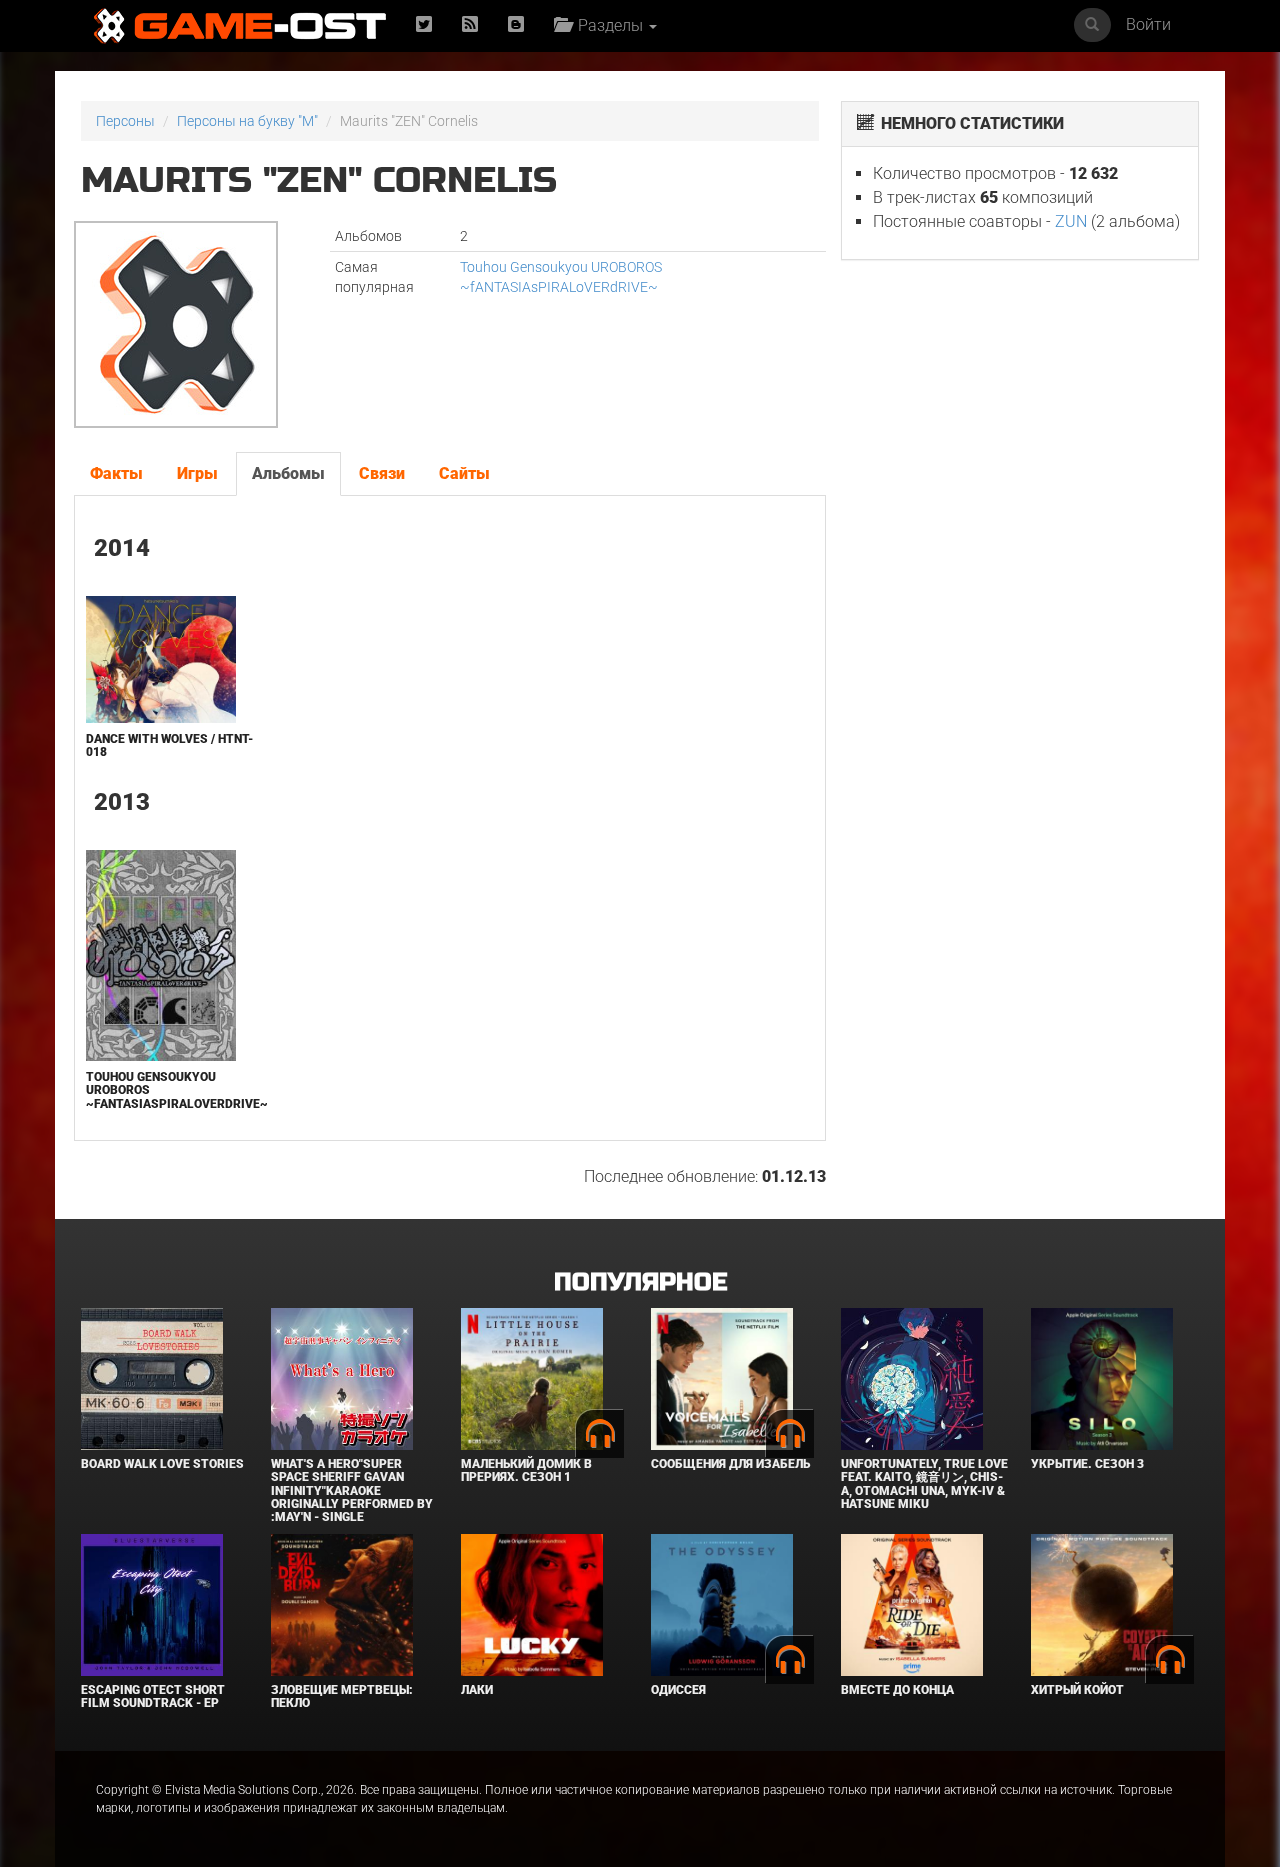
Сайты (464, 473)
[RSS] (470, 25)
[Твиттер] (424, 25)
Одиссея (678, 1690)
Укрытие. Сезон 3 (1087, 1464)
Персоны (125, 121)
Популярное (640, 1282)
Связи (382, 473)
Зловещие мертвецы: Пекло (342, 1696)
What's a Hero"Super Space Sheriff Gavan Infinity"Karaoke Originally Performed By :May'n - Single (352, 1490)
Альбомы (288, 473)
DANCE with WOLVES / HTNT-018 (169, 745)
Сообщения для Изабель (730, 1464)
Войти (1148, 24)
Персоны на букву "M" (247, 121)
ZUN (1071, 221)
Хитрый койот (1077, 1690)
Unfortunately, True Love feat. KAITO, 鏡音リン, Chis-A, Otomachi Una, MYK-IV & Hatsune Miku (924, 1484)
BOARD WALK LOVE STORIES (162, 1464)
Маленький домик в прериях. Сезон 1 (526, 1470)
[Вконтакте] (516, 25)
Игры (197, 473)
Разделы (608, 25)
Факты (116, 473)
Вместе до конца (897, 1690)
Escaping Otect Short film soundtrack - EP (153, 1696)
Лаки (477, 1690)
